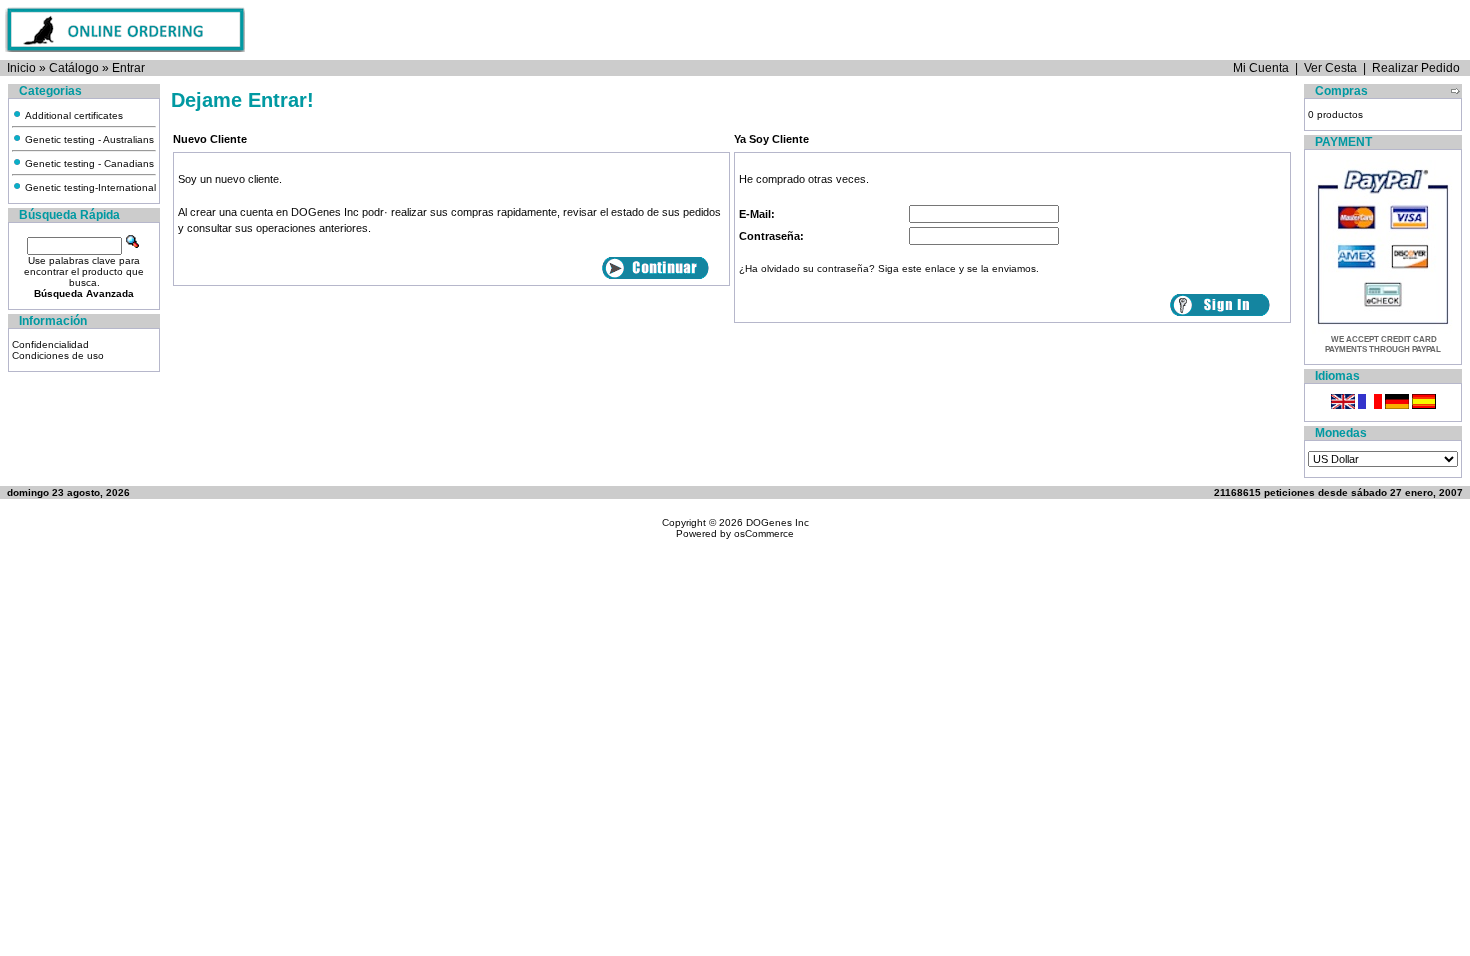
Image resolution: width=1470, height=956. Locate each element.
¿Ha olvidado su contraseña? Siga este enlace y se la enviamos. (889, 268)
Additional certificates (72, 115)
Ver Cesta (1330, 68)
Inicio (21, 68)
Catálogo (74, 68)
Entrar (128, 68)
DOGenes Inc (777, 522)
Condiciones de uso (58, 355)
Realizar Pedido (1416, 68)
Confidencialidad (50, 344)
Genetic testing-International (89, 187)
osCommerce (764, 533)
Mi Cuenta (1261, 68)
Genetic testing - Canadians (88, 163)
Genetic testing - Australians (88, 139)
